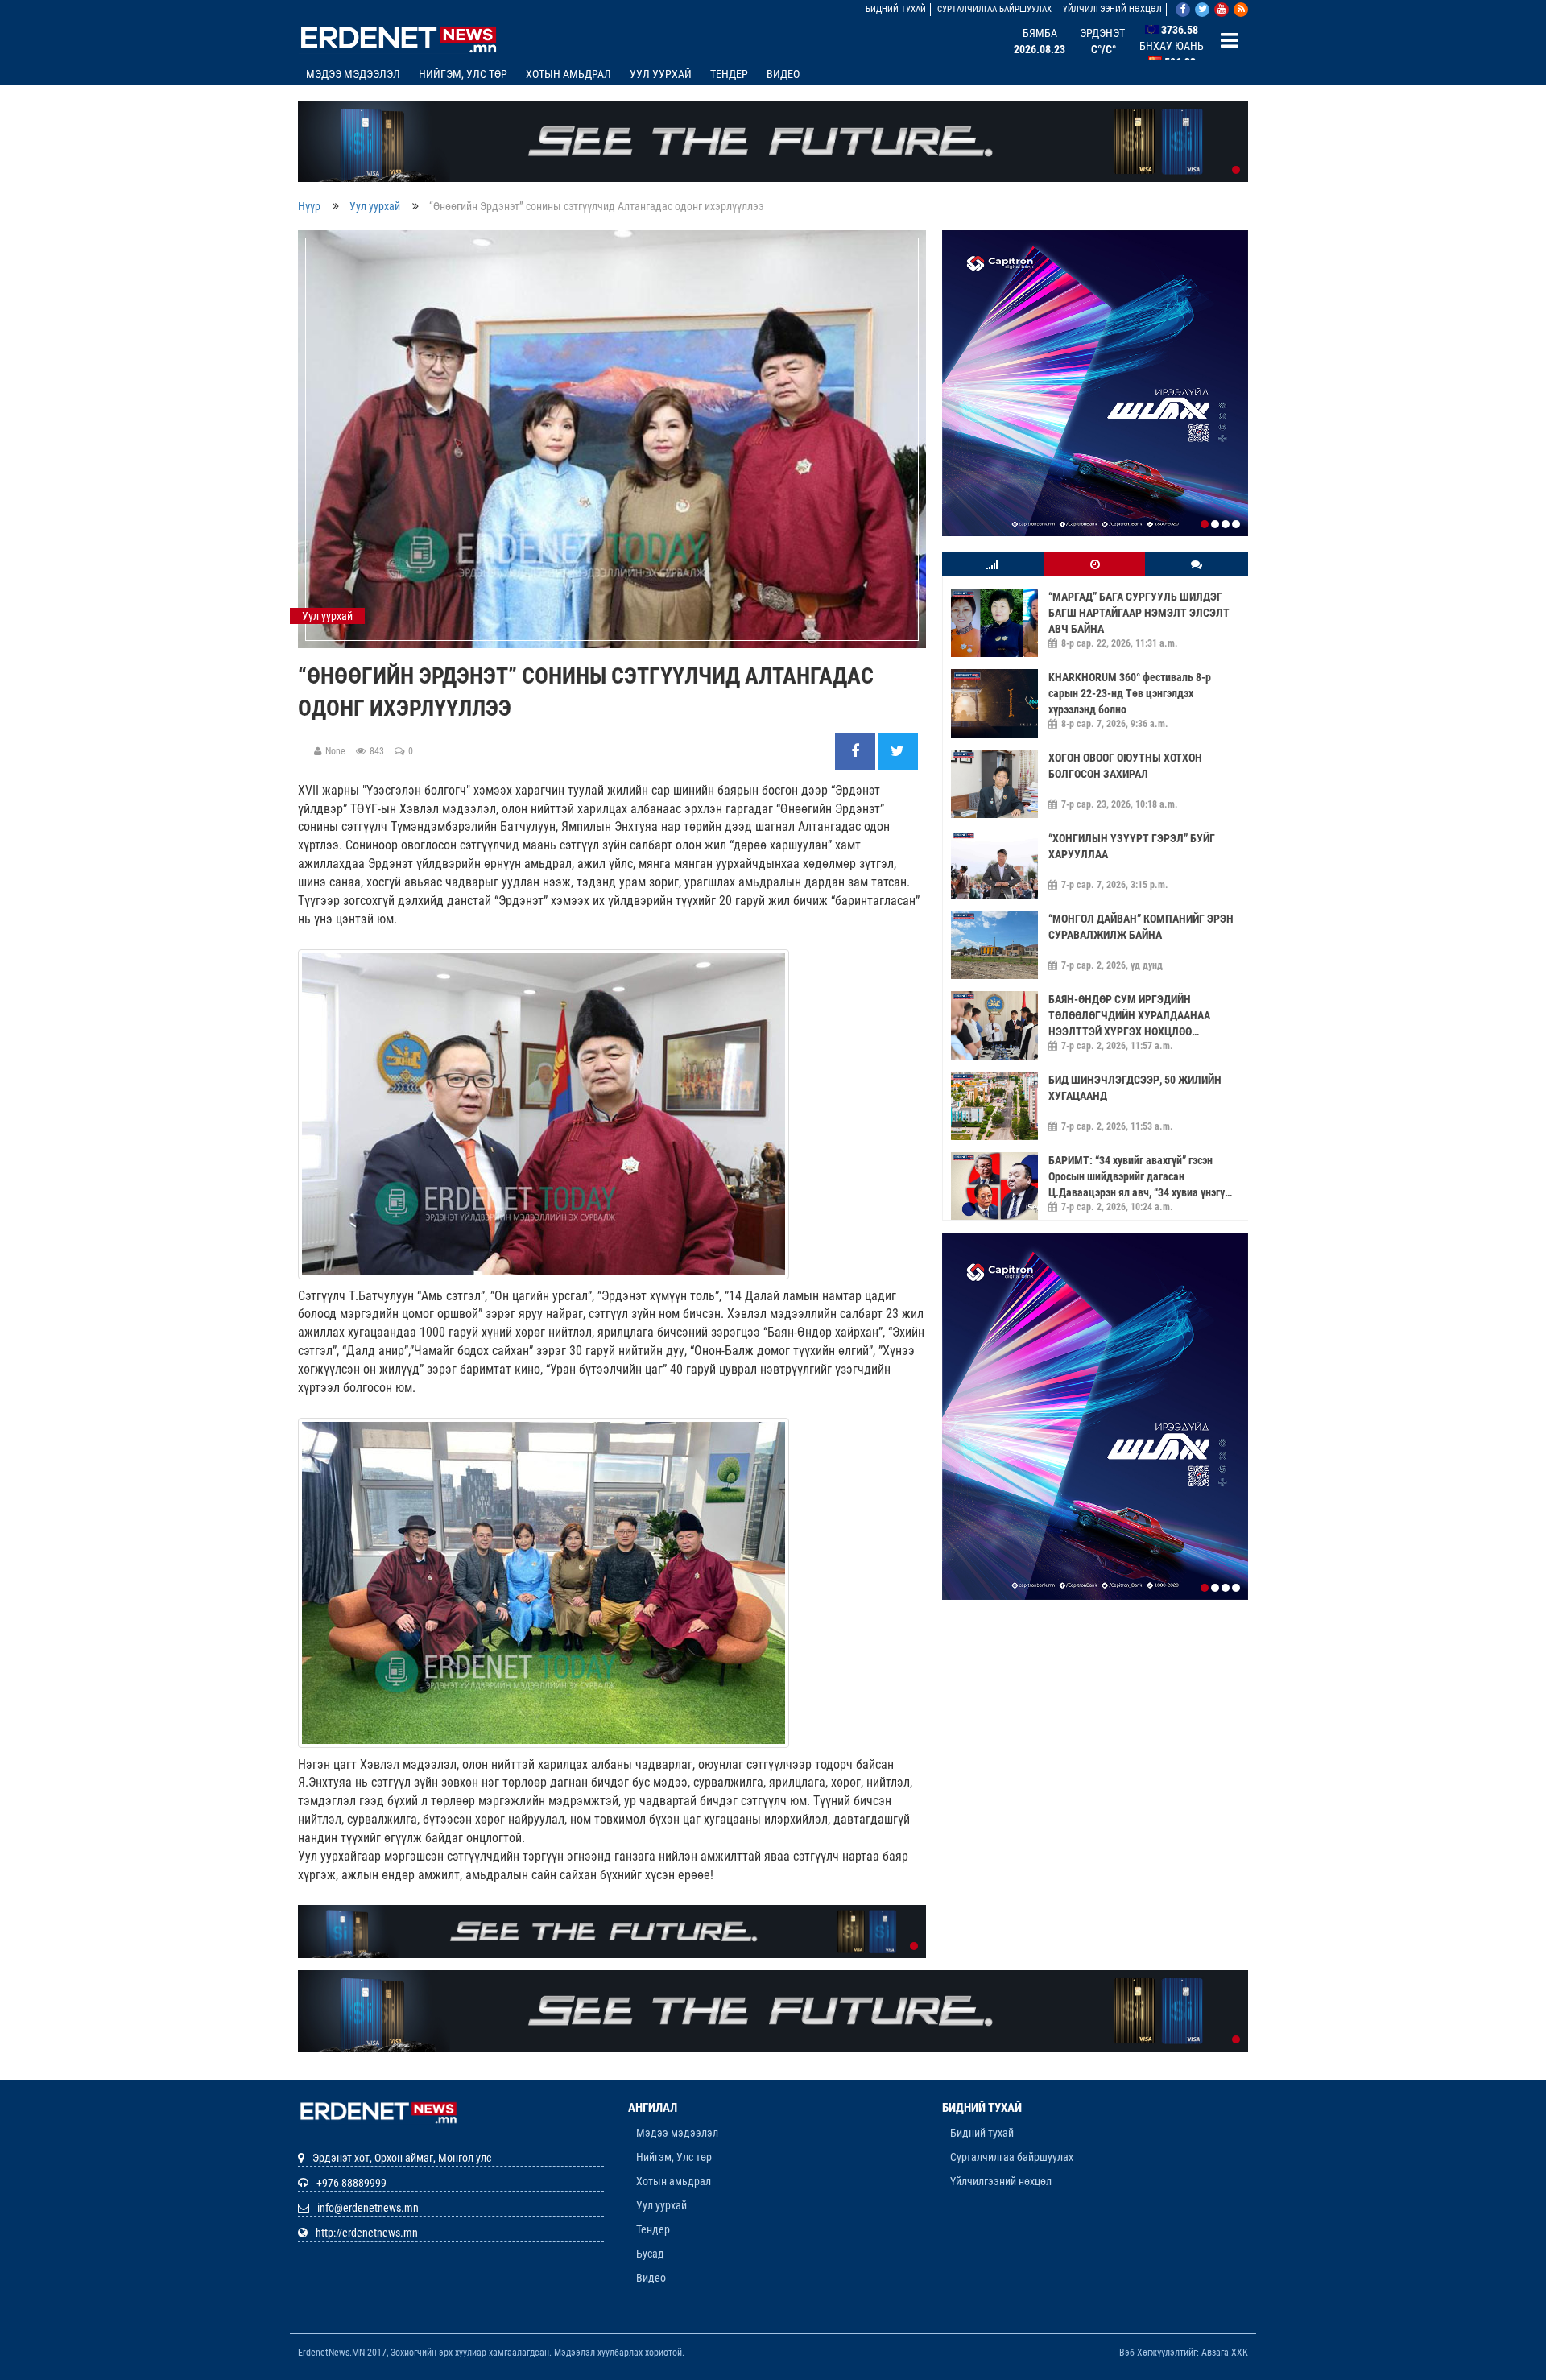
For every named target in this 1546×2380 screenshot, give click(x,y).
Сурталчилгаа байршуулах (994, 9)
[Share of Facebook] (856, 752)
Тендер (729, 74)
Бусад (650, 2254)
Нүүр (309, 206)
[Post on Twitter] (898, 752)
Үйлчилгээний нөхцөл (1112, 9)
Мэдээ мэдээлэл (353, 74)
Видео (783, 74)
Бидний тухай (896, 9)
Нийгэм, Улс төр (463, 74)
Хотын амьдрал (568, 74)
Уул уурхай (661, 74)
